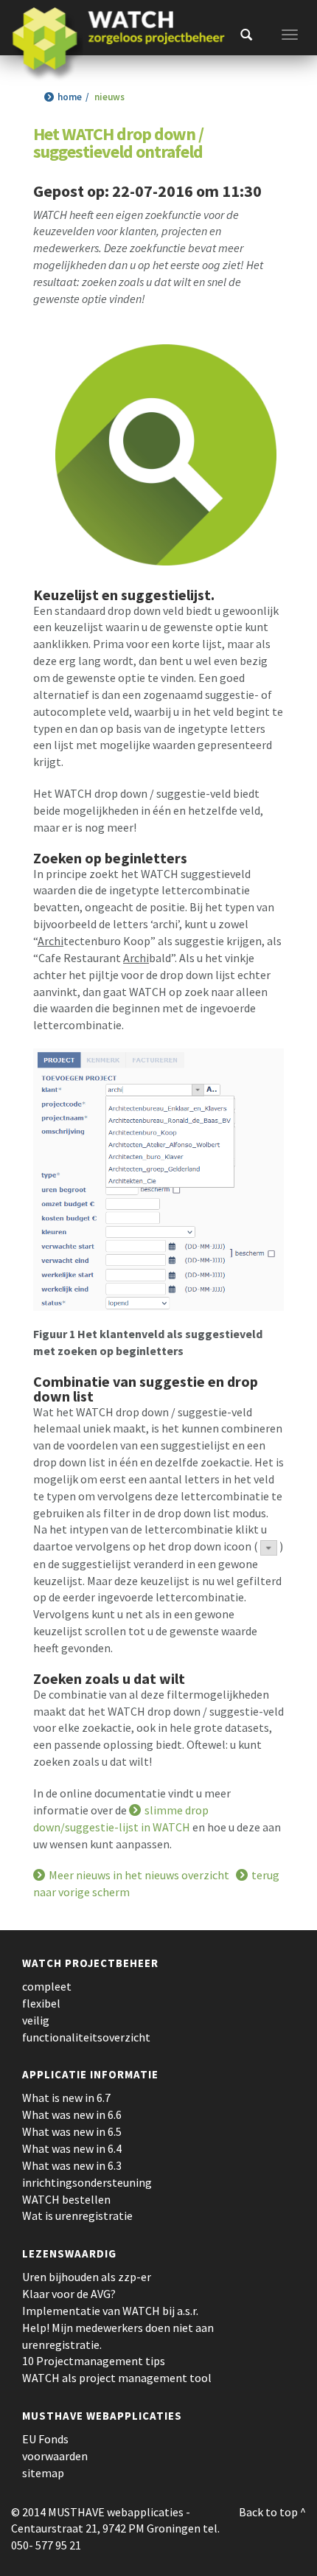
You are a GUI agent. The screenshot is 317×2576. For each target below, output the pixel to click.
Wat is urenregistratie (77, 2215)
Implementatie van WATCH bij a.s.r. (110, 2311)
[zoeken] (246, 35)
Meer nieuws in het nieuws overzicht (139, 1875)
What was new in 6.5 (72, 2131)
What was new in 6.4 (72, 2148)
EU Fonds (45, 2439)
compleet (47, 1986)
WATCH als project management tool (117, 2378)
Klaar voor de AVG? (69, 2294)
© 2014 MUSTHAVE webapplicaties (97, 2512)
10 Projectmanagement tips (94, 2361)
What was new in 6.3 (72, 2165)
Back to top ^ (272, 2512)
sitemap (43, 2473)
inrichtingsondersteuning (87, 2182)
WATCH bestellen (66, 2199)
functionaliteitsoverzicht (86, 2037)
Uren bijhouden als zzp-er (87, 2277)
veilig (36, 2020)
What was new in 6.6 (72, 2114)
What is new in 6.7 (66, 2098)
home (70, 97)
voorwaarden (55, 2456)
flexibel (41, 2003)
